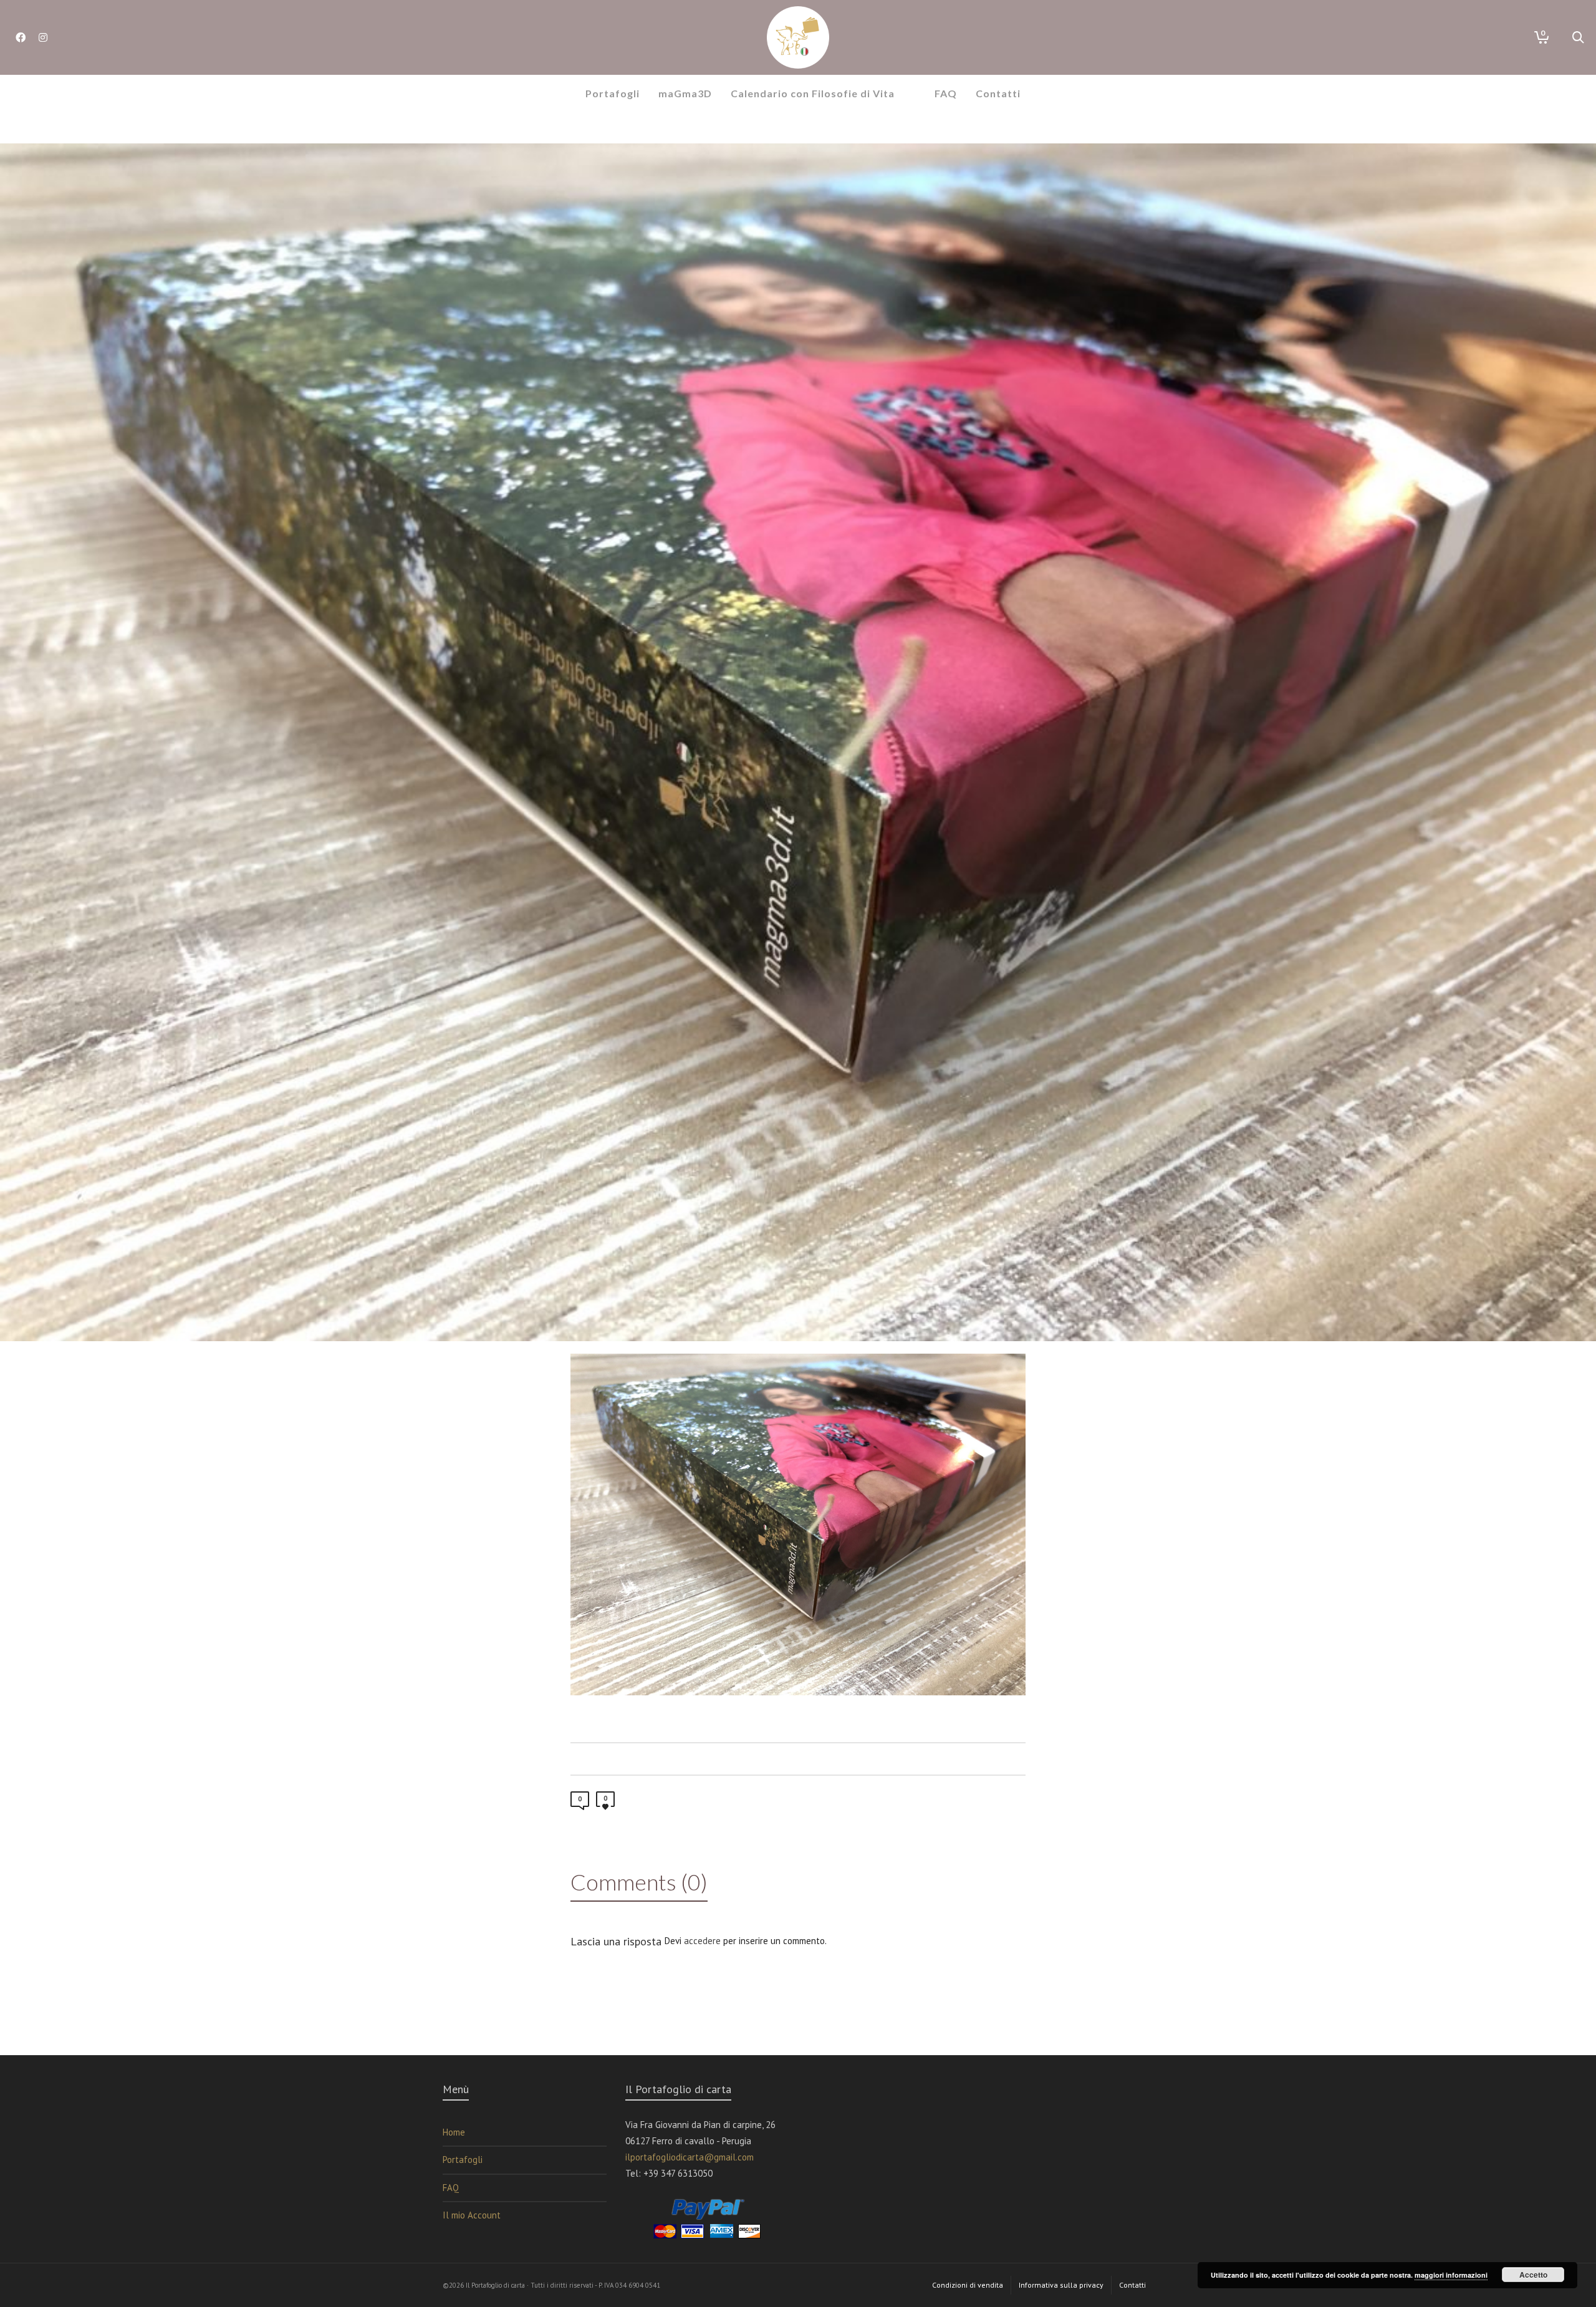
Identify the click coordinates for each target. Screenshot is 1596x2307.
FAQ (451, 2188)
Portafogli (463, 2160)
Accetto (1533, 2275)
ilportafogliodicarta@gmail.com (690, 2157)
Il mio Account (472, 2215)
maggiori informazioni (1451, 2275)
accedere (702, 1941)
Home (454, 2132)
